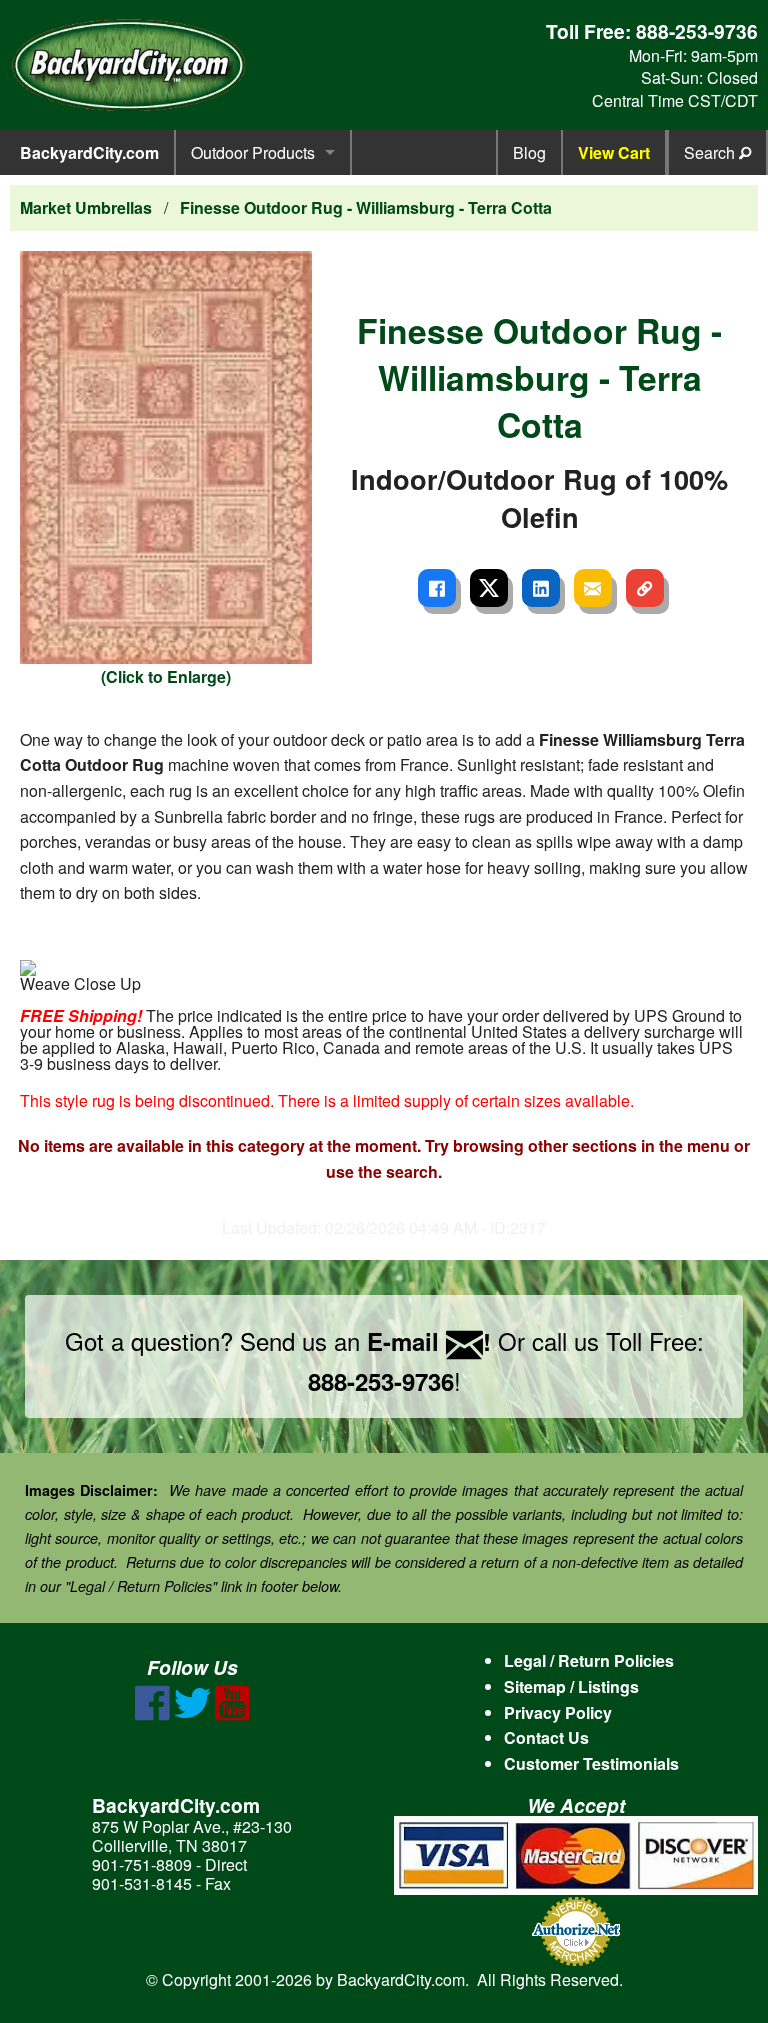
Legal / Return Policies (589, 1660)
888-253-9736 (697, 31)
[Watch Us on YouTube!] (232, 1714)
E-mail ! (429, 1341)
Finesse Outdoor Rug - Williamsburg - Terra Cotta (366, 207)
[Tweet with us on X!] (192, 1714)
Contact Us (546, 1737)
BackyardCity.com (89, 152)
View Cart (614, 152)
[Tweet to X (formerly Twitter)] (489, 588)
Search (711, 152)
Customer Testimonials (591, 1763)
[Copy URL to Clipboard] (645, 588)
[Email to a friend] (593, 588)
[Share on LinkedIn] (541, 588)
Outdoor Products (253, 152)
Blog (529, 152)
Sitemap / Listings (571, 1686)
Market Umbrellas (86, 207)
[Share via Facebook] (437, 588)
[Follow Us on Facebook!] (152, 1714)
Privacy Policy (558, 1712)
